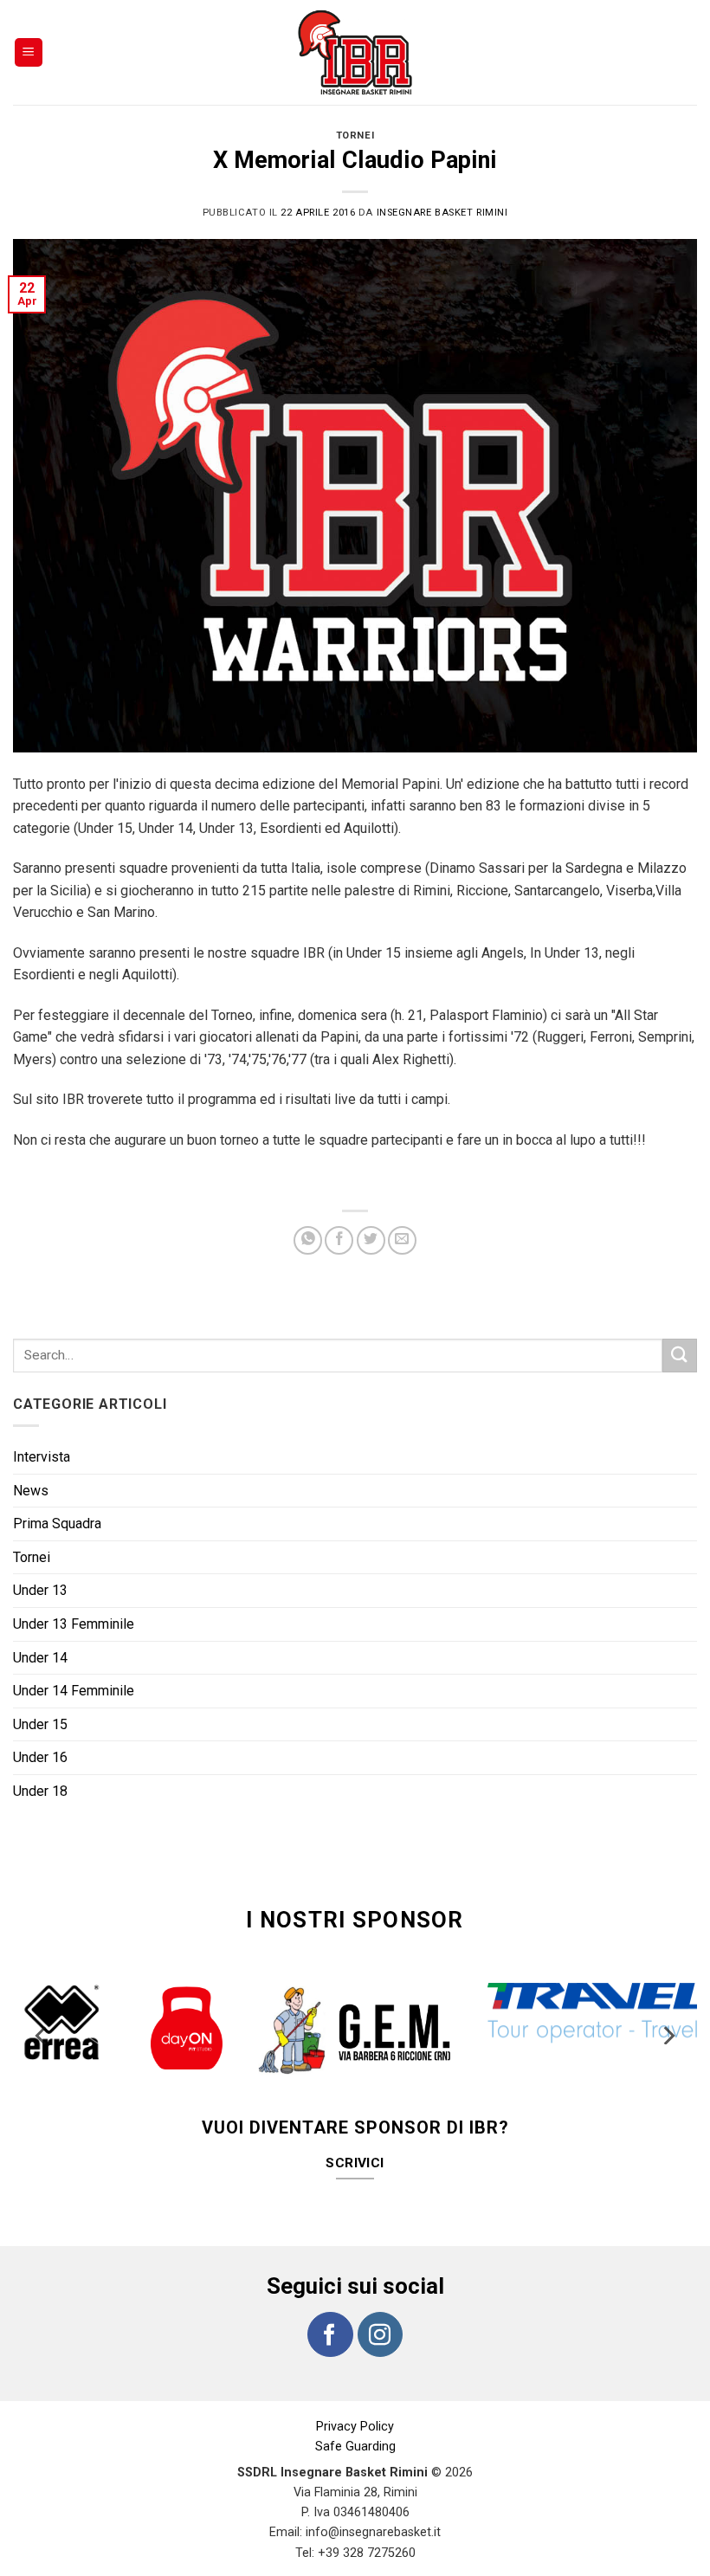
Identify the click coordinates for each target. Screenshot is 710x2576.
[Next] (668, 2021)
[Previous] (42, 2021)
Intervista (42, 1457)
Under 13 (40, 1590)
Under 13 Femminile (74, 1624)
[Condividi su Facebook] (339, 1240)
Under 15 (40, 1724)
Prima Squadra (57, 1524)
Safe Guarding (355, 2412)
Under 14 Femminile (74, 1691)
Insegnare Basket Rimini (442, 213)
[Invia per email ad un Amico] (402, 1240)
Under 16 (40, 1757)
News (31, 1491)
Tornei (355, 136)
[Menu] (29, 52)
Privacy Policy (355, 2392)
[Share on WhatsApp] (308, 1240)
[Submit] (680, 1356)
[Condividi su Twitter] (371, 1240)
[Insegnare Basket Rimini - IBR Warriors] (355, 52)
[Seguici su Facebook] (330, 2300)
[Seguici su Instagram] (380, 2300)
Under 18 (40, 1791)
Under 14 (40, 1658)
